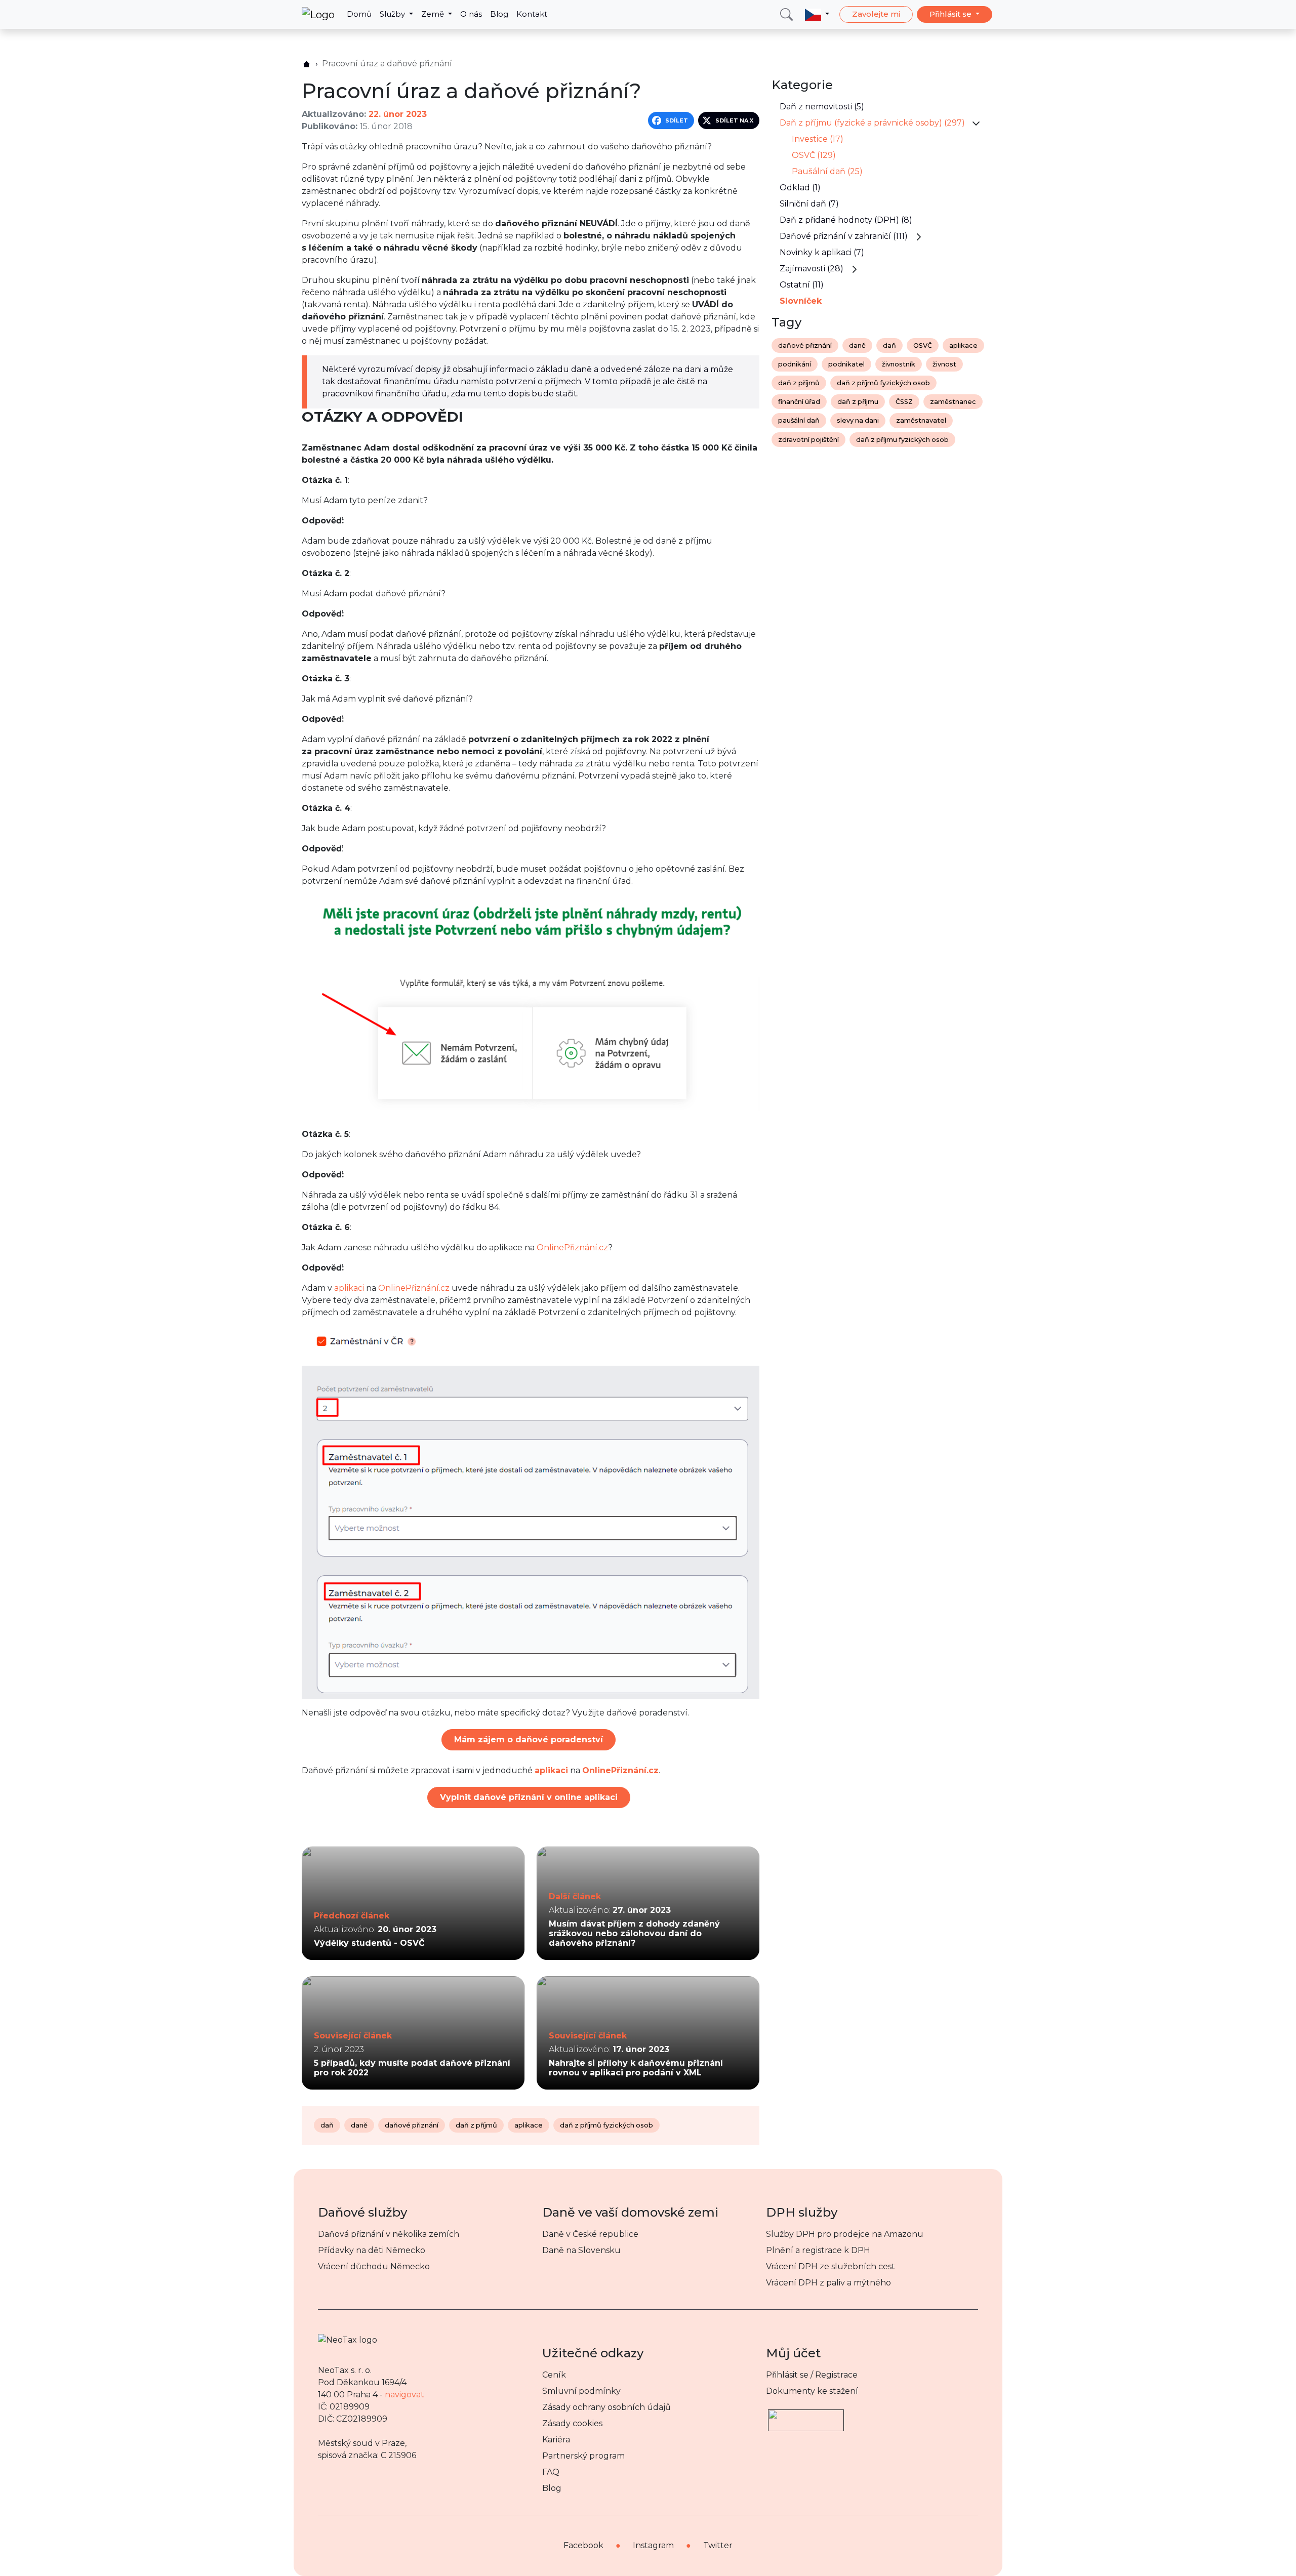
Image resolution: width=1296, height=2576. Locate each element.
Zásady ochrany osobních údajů (606, 2407)
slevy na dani (858, 420)
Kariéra (556, 2440)
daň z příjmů (476, 2125)
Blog (499, 14)
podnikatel (846, 364)
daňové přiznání (412, 2125)
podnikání (795, 364)
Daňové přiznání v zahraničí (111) (844, 236)
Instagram (653, 2545)
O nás (471, 14)
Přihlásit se (951, 14)
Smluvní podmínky (581, 2391)
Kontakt (532, 14)
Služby (393, 14)
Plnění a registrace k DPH (818, 2250)
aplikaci (349, 1288)
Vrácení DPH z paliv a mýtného (828, 2283)
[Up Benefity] (806, 2416)
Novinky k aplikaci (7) (822, 252)
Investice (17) (818, 139)
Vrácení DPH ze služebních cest (831, 2266)
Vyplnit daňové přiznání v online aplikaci (529, 1797)
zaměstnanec (953, 402)
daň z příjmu (858, 402)
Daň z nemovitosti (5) (822, 107)
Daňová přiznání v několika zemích (389, 2234)
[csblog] (307, 64)
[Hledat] (786, 14)
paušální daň (799, 420)
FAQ (551, 2472)
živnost (944, 364)
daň (327, 2125)
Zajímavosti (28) (812, 269)
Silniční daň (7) (809, 204)
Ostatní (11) (802, 285)
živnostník (899, 364)
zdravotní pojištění (808, 440)
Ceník (554, 2375)
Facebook (583, 2545)
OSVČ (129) (814, 155)
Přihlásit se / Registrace (812, 2375)
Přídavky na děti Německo (372, 2250)
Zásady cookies (572, 2423)
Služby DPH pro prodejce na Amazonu (845, 2234)
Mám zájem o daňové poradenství (529, 1740)
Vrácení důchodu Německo (374, 2266)
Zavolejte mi (876, 14)
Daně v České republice (590, 2234)
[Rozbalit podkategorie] (976, 123)
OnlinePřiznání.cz (572, 1248)
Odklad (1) (800, 188)
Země (434, 14)
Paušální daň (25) (827, 171)
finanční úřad (799, 402)
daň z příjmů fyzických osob (606, 2125)
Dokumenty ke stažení (812, 2391)
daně (359, 2125)
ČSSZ (904, 402)
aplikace (529, 2125)
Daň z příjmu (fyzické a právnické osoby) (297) (872, 123)
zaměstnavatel (921, 420)
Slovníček (801, 301)
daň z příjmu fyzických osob (902, 440)
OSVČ (923, 345)
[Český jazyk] (817, 14)
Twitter (718, 2545)
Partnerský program (583, 2456)
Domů (359, 14)
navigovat (404, 2395)
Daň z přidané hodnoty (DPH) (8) (846, 220)
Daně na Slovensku (581, 2250)
